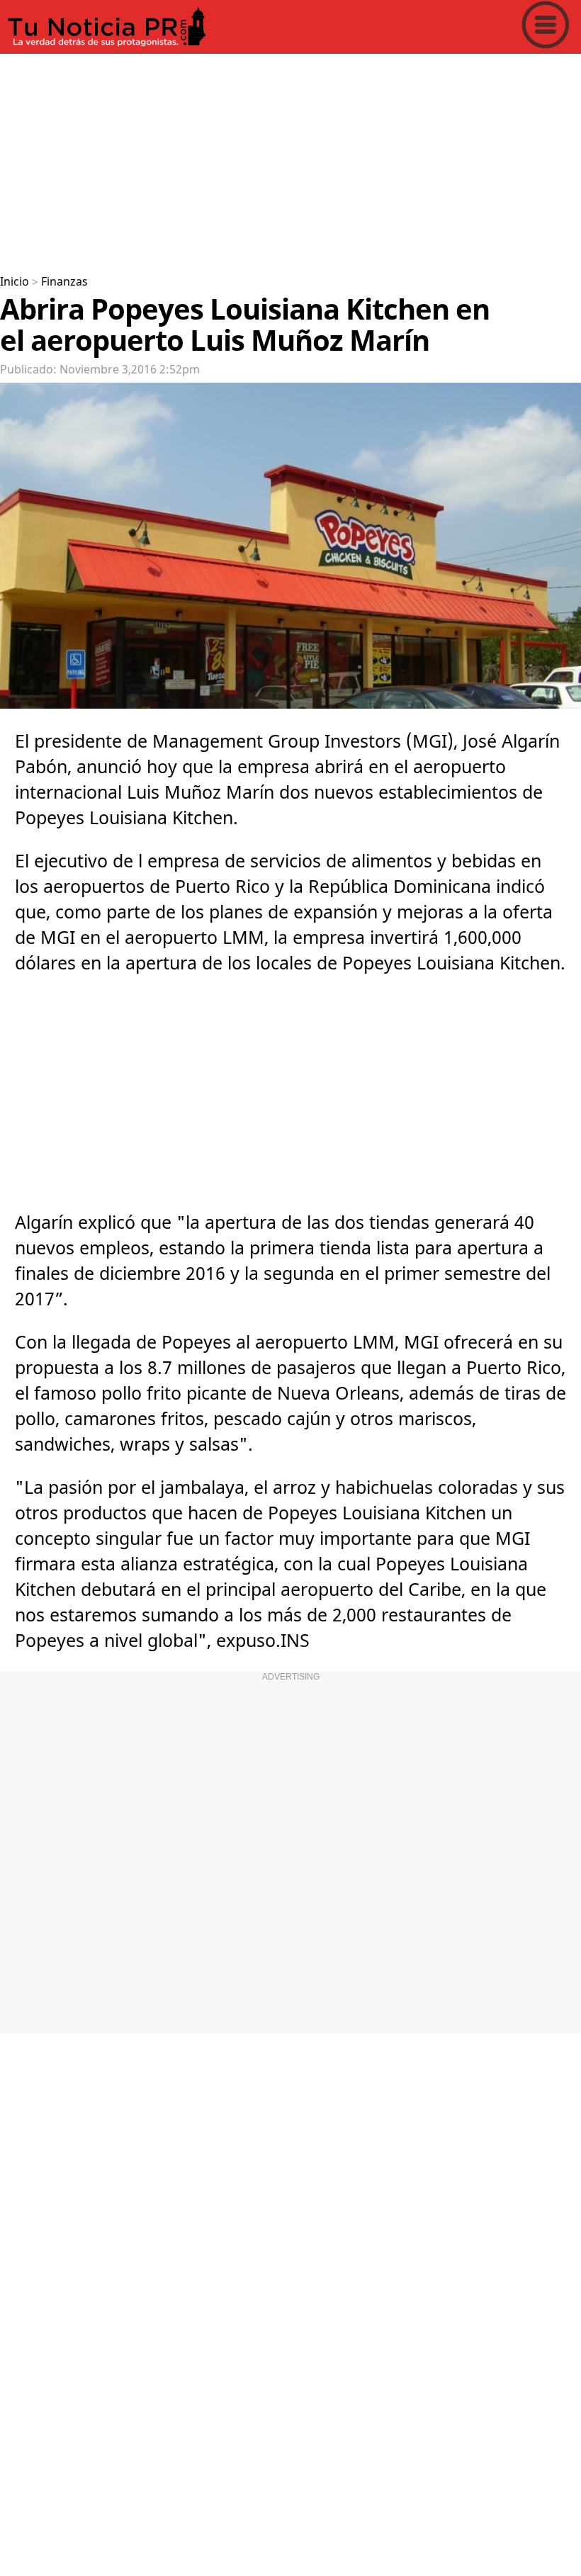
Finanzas (64, 282)
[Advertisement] (290, 159)
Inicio (15, 282)
